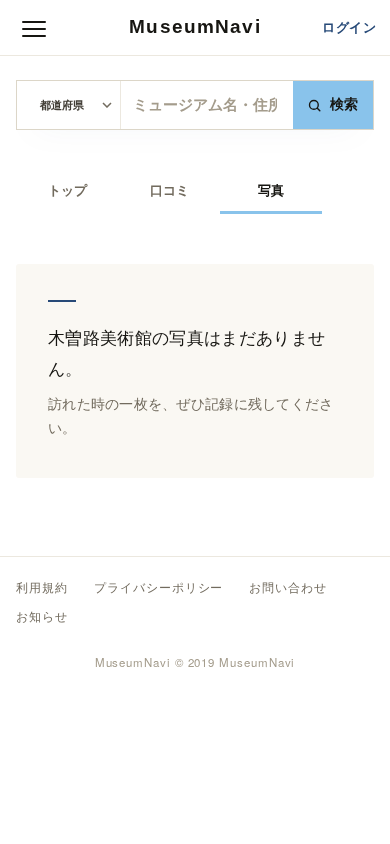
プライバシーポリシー (159, 588)
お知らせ (42, 617)
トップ (67, 190)
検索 (344, 104)
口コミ (169, 190)
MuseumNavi (194, 26)
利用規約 (42, 588)
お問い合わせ (288, 588)
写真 (271, 190)
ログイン (349, 27)
